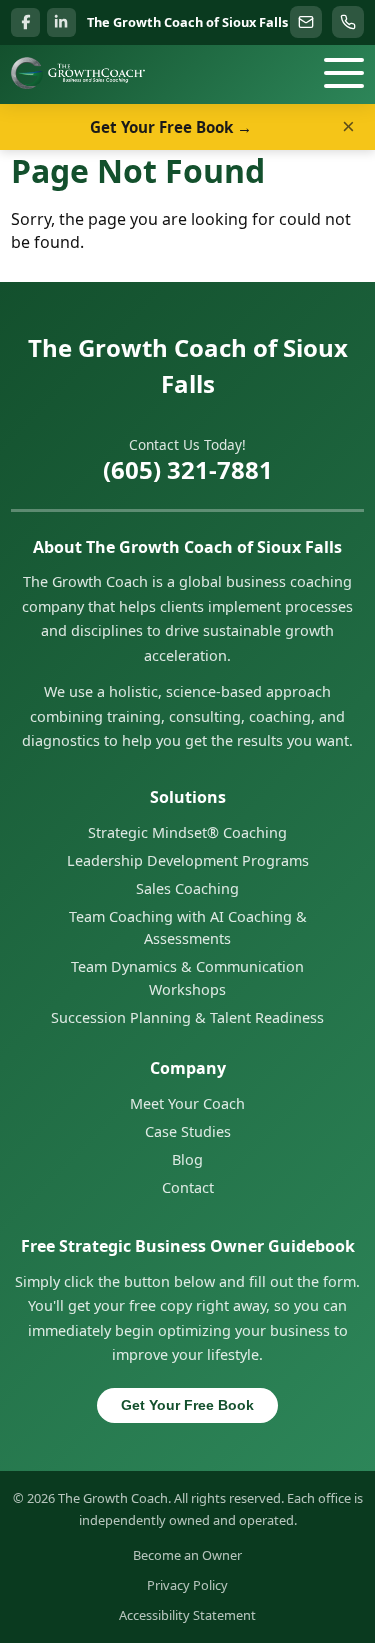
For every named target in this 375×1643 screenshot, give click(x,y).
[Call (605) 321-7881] (348, 22)
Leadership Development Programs (188, 860)
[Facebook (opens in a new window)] (25, 22)
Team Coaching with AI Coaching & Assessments (188, 927)
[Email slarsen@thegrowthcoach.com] (306, 22)
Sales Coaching (187, 888)
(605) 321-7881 (188, 469)
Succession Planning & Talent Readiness (187, 1017)
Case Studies (188, 1131)
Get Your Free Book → (171, 127)
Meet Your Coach (187, 1103)
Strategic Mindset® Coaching (187, 832)
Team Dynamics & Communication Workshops (187, 977)
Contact (188, 1187)
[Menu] (344, 73)
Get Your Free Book (187, 1405)
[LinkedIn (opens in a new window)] (61, 22)
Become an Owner (187, 1555)
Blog (187, 1159)
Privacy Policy (187, 1585)
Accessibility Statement (187, 1615)
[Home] (77, 73)
